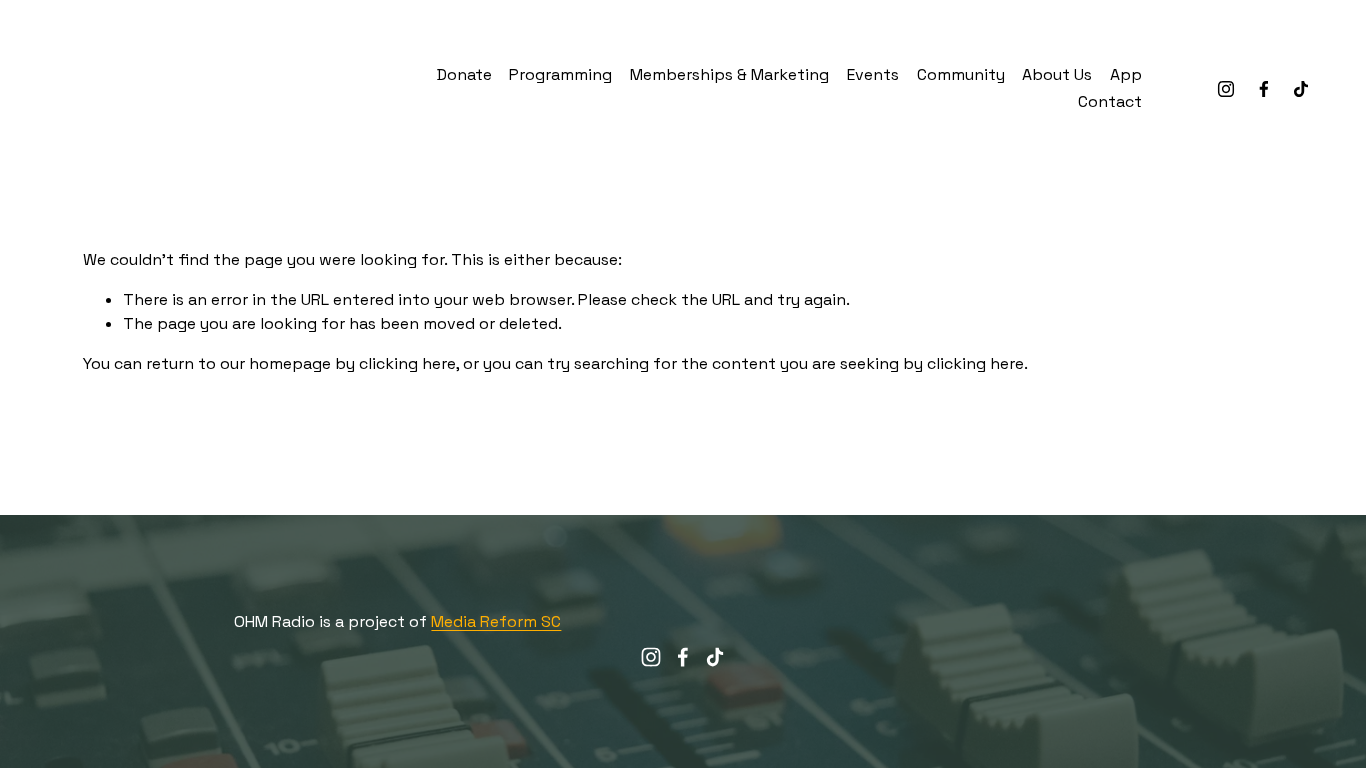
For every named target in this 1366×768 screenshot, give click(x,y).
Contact (1110, 101)
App (1126, 74)
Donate (464, 74)
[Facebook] (1264, 89)
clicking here (407, 363)
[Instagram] (1226, 89)
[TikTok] (1301, 89)
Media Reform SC (496, 621)
